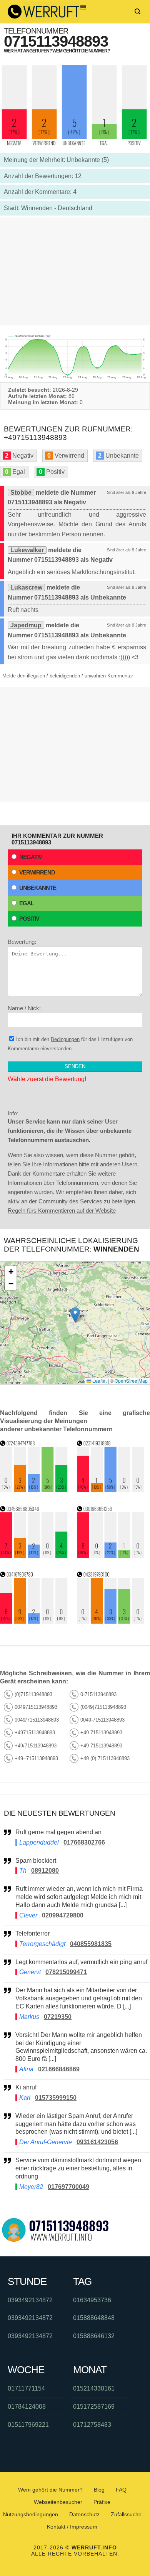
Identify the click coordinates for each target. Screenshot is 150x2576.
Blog (99, 2490)
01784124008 (27, 2407)
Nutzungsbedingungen (31, 2514)
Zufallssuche (126, 2514)
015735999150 (56, 2098)
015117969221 (28, 2425)
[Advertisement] (75, 271)
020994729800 (63, 1915)
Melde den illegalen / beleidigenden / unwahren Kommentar (68, 676)
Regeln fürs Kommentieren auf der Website (62, 1211)
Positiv (29, 919)
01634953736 (92, 2300)
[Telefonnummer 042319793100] (111, 1622)
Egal (27, 903)
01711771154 (26, 2388)
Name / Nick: (24, 1008)
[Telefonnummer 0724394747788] (34, 1490)
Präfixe (102, 2502)
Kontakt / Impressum (72, 2527)
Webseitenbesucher (58, 2502)
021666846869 (59, 2069)
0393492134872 (30, 2300)
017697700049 (68, 2187)
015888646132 (94, 2336)
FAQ (121, 2490)
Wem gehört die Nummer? (50, 2490)
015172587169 (94, 2407)
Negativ (31, 857)
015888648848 (94, 2318)
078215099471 (66, 1972)
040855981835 (91, 1944)
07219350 (58, 2017)
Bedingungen (65, 1039)
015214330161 (94, 2388)
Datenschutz (84, 2514)
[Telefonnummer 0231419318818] (111, 1490)
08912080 (45, 1871)
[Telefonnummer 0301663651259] (111, 1556)
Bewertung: (22, 942)
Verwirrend (37, 872)
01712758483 (92, 2425)
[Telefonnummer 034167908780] (34, 1622)
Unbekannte (38, 888)
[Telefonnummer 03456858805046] (34, 1556)
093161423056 (97, 2142)
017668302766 (84, 1842)
